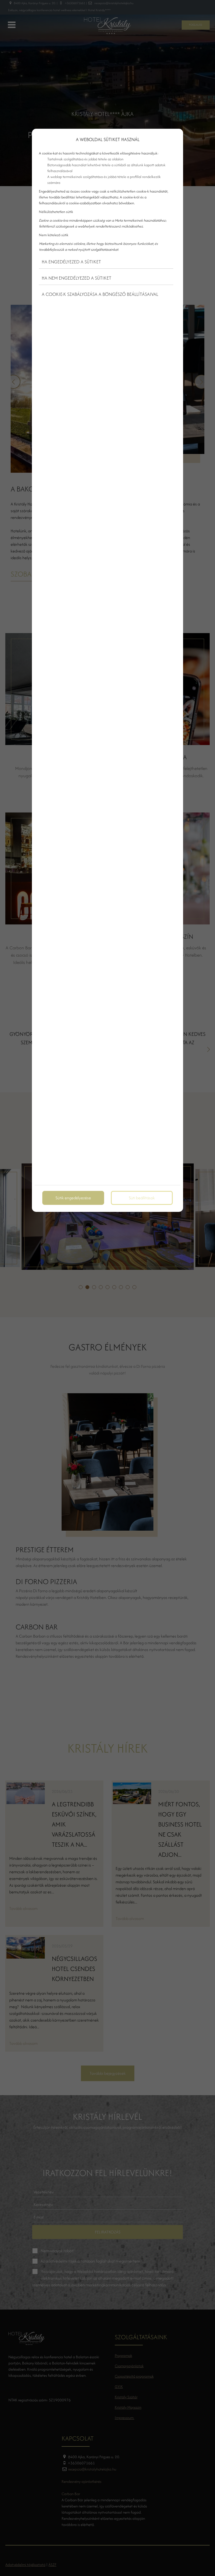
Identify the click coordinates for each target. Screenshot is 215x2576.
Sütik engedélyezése (73, 1198)
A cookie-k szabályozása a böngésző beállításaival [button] (100, 294)
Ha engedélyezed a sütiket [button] (71, 262)
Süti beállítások (142, 1198)
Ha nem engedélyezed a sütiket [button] (77, 278)
